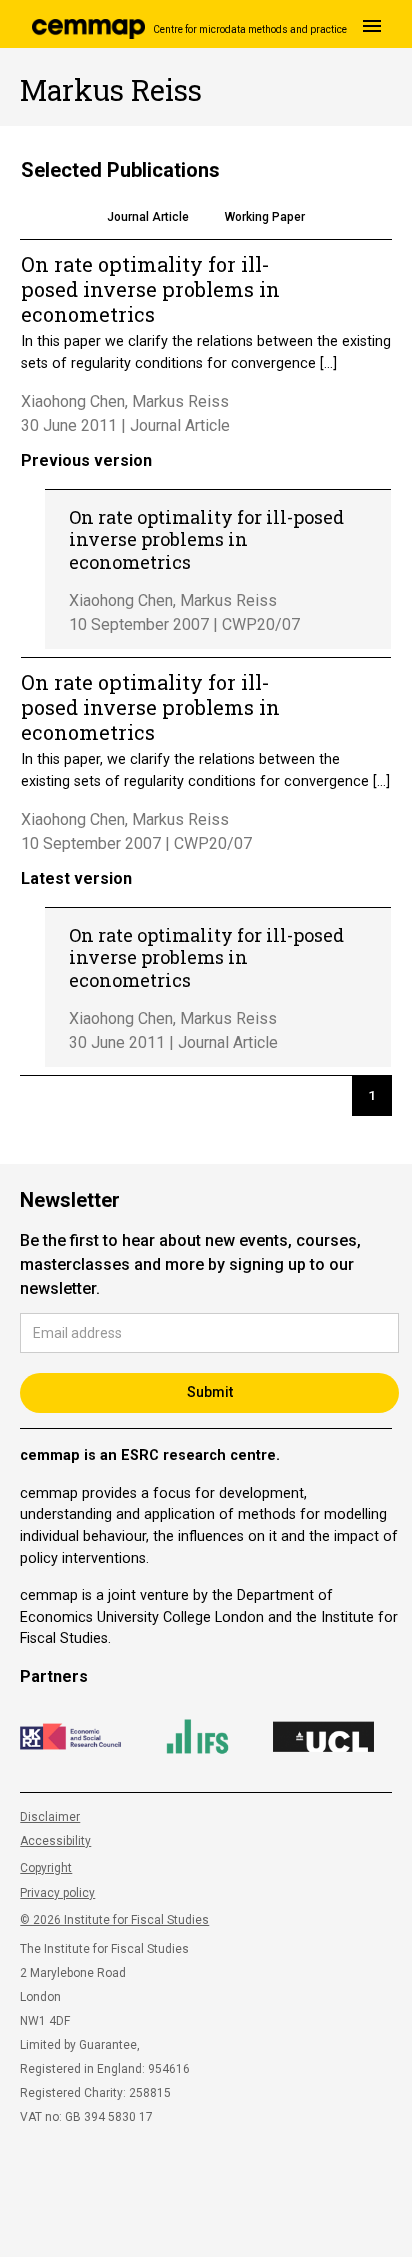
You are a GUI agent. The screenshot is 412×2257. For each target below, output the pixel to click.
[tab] (148, 219)
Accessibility (55, 1841)
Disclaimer (50, 1817)
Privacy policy (57, 1893)
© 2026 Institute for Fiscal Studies (114, 1920)
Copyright (46, 1868)
